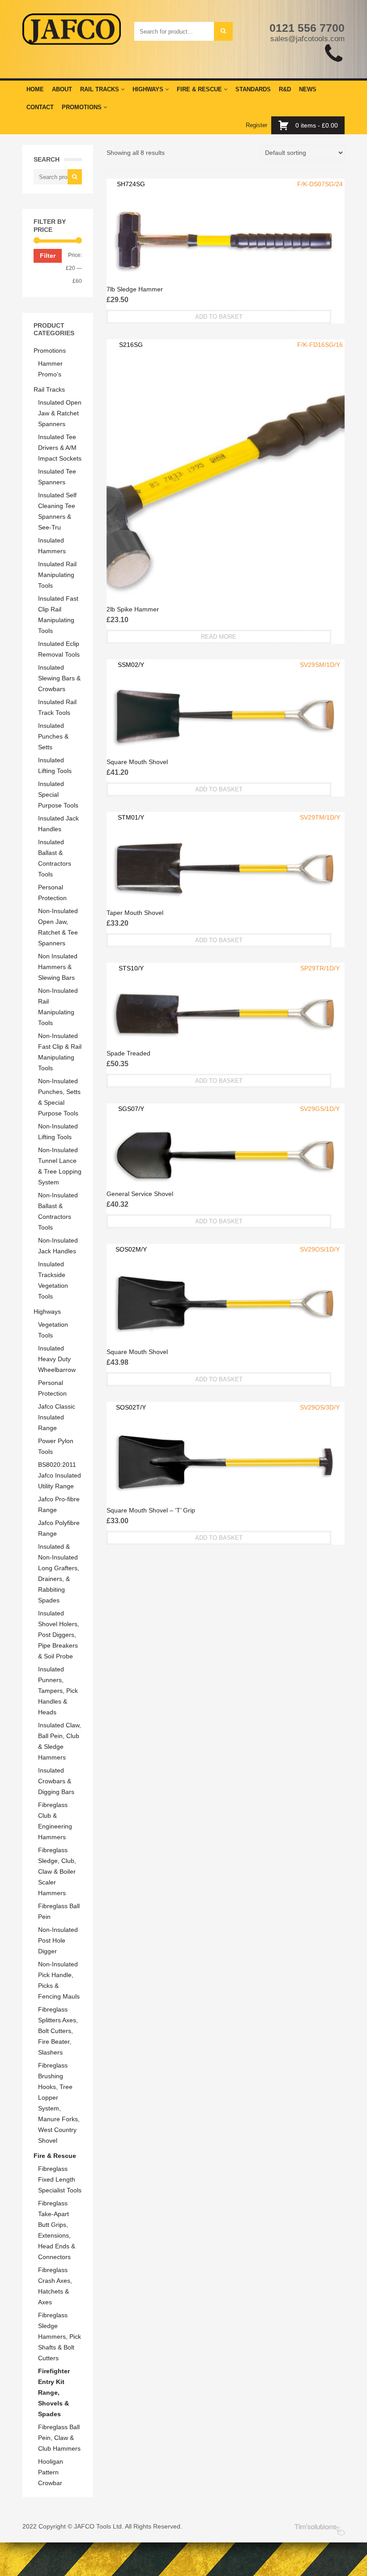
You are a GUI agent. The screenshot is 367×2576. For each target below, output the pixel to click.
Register (256, 125)
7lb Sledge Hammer (135, 289)
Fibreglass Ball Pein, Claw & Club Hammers (59, 2438)
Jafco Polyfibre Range (59, 1528)
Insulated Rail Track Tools (57, 707)
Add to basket (219, 317)
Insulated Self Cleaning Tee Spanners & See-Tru (57, 511)
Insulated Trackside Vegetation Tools (53, 1280)
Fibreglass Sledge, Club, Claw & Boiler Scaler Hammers (57, 1871)
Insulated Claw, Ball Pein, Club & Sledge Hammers (60, 1741)
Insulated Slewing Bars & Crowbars (59, 678)
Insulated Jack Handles (58, 824)
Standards (253, 89)
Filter (48, 256)
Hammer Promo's (50, 369)
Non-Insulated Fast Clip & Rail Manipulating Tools (60, 1052)
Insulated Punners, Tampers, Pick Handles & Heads (58, 1691)
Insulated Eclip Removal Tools (59, 649)
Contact (40, 107)
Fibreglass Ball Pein (59, 1911)
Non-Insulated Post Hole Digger (58, 1940)
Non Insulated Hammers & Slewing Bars (58, 967)
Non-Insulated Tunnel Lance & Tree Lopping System (60, 1166)
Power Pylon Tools (56, 1446)
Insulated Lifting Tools (55, 765)
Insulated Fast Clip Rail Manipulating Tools (58, 615)
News (308, 89)
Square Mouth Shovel (137, 762)
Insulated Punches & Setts (53, 736)
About (62, 89)
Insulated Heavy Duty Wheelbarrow (57, 1359)
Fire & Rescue (200, 89)
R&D (285, 89)
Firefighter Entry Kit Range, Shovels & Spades (54, 2392)
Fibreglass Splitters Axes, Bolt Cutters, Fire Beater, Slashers (58, 2031)
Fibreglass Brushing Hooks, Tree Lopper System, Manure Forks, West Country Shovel (59, 2103)
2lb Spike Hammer (133, 609)
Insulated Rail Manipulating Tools (57, 575)
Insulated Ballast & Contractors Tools (55, 858)
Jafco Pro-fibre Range (59, 1504)
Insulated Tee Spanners (57, 477)
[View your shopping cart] (286, 125)
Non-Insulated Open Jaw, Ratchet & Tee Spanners (58, 927)
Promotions (83, 107)
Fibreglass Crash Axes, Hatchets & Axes (55, 2286)
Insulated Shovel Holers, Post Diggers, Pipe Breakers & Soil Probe (59, 1635)
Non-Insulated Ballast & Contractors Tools (58, 1211)
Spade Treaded (128, 1053)
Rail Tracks (100, 89)
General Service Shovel (140, 1194)
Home (35, 89)
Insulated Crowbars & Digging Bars (56, 1781)
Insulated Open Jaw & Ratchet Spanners (60, 413)
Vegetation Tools (53, 1330)
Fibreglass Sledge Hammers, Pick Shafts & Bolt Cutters (60, 2337)
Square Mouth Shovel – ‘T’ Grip (151, 1510)
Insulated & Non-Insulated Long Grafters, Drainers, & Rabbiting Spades (59, 1573)
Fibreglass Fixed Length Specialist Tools (60, 2179)
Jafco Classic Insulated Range (57, 1417)
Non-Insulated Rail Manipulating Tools (58, 1007)
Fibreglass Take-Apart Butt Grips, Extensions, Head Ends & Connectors (57, 2230)
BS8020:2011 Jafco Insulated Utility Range (60, 1475)
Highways (149, 89)
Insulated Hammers (52, 546)
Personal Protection (52, 893)
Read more (219, 637)
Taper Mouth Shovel (135, 913)
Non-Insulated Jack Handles (58, 1246)
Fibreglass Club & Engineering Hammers (55, 1821)
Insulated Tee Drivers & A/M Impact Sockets (60, 448)
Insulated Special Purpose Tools (58, 795)
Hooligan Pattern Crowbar (51, 2472)
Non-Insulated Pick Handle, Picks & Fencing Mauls (59, 1980)
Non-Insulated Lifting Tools (58, 1132)
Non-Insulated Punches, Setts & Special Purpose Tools (59, 1097)
